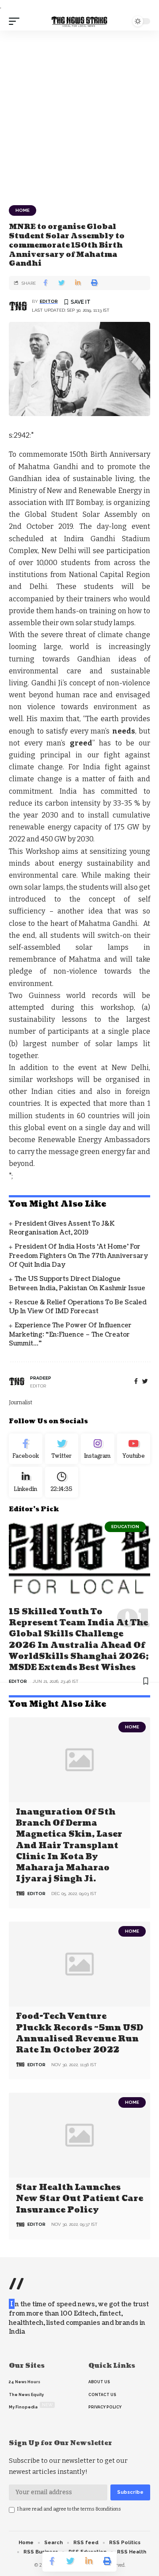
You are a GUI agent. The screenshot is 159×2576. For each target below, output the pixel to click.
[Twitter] (62, 1449)
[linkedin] (26, 1482)
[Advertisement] (79, 115)
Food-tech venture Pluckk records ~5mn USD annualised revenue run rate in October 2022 (79, 2033)
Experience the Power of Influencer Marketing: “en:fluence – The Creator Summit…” (70, 1334)
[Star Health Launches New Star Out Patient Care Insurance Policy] (79, 2135)
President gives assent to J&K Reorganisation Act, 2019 (62, 1228)
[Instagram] (98, 1449)
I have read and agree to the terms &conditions (69, 2509)
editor (49, 301)
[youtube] (134, 1449)
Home (23, 210)
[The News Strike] (79, 21)
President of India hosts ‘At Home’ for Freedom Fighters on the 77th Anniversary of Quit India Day (79, 1256)
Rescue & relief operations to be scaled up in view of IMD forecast (78, 1307)
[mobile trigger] (16, 21)
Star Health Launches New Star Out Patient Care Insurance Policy (79, 2199)
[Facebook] (136, 1382)
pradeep (41, 1378)
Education (125, 1527)
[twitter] (145, 1382)
